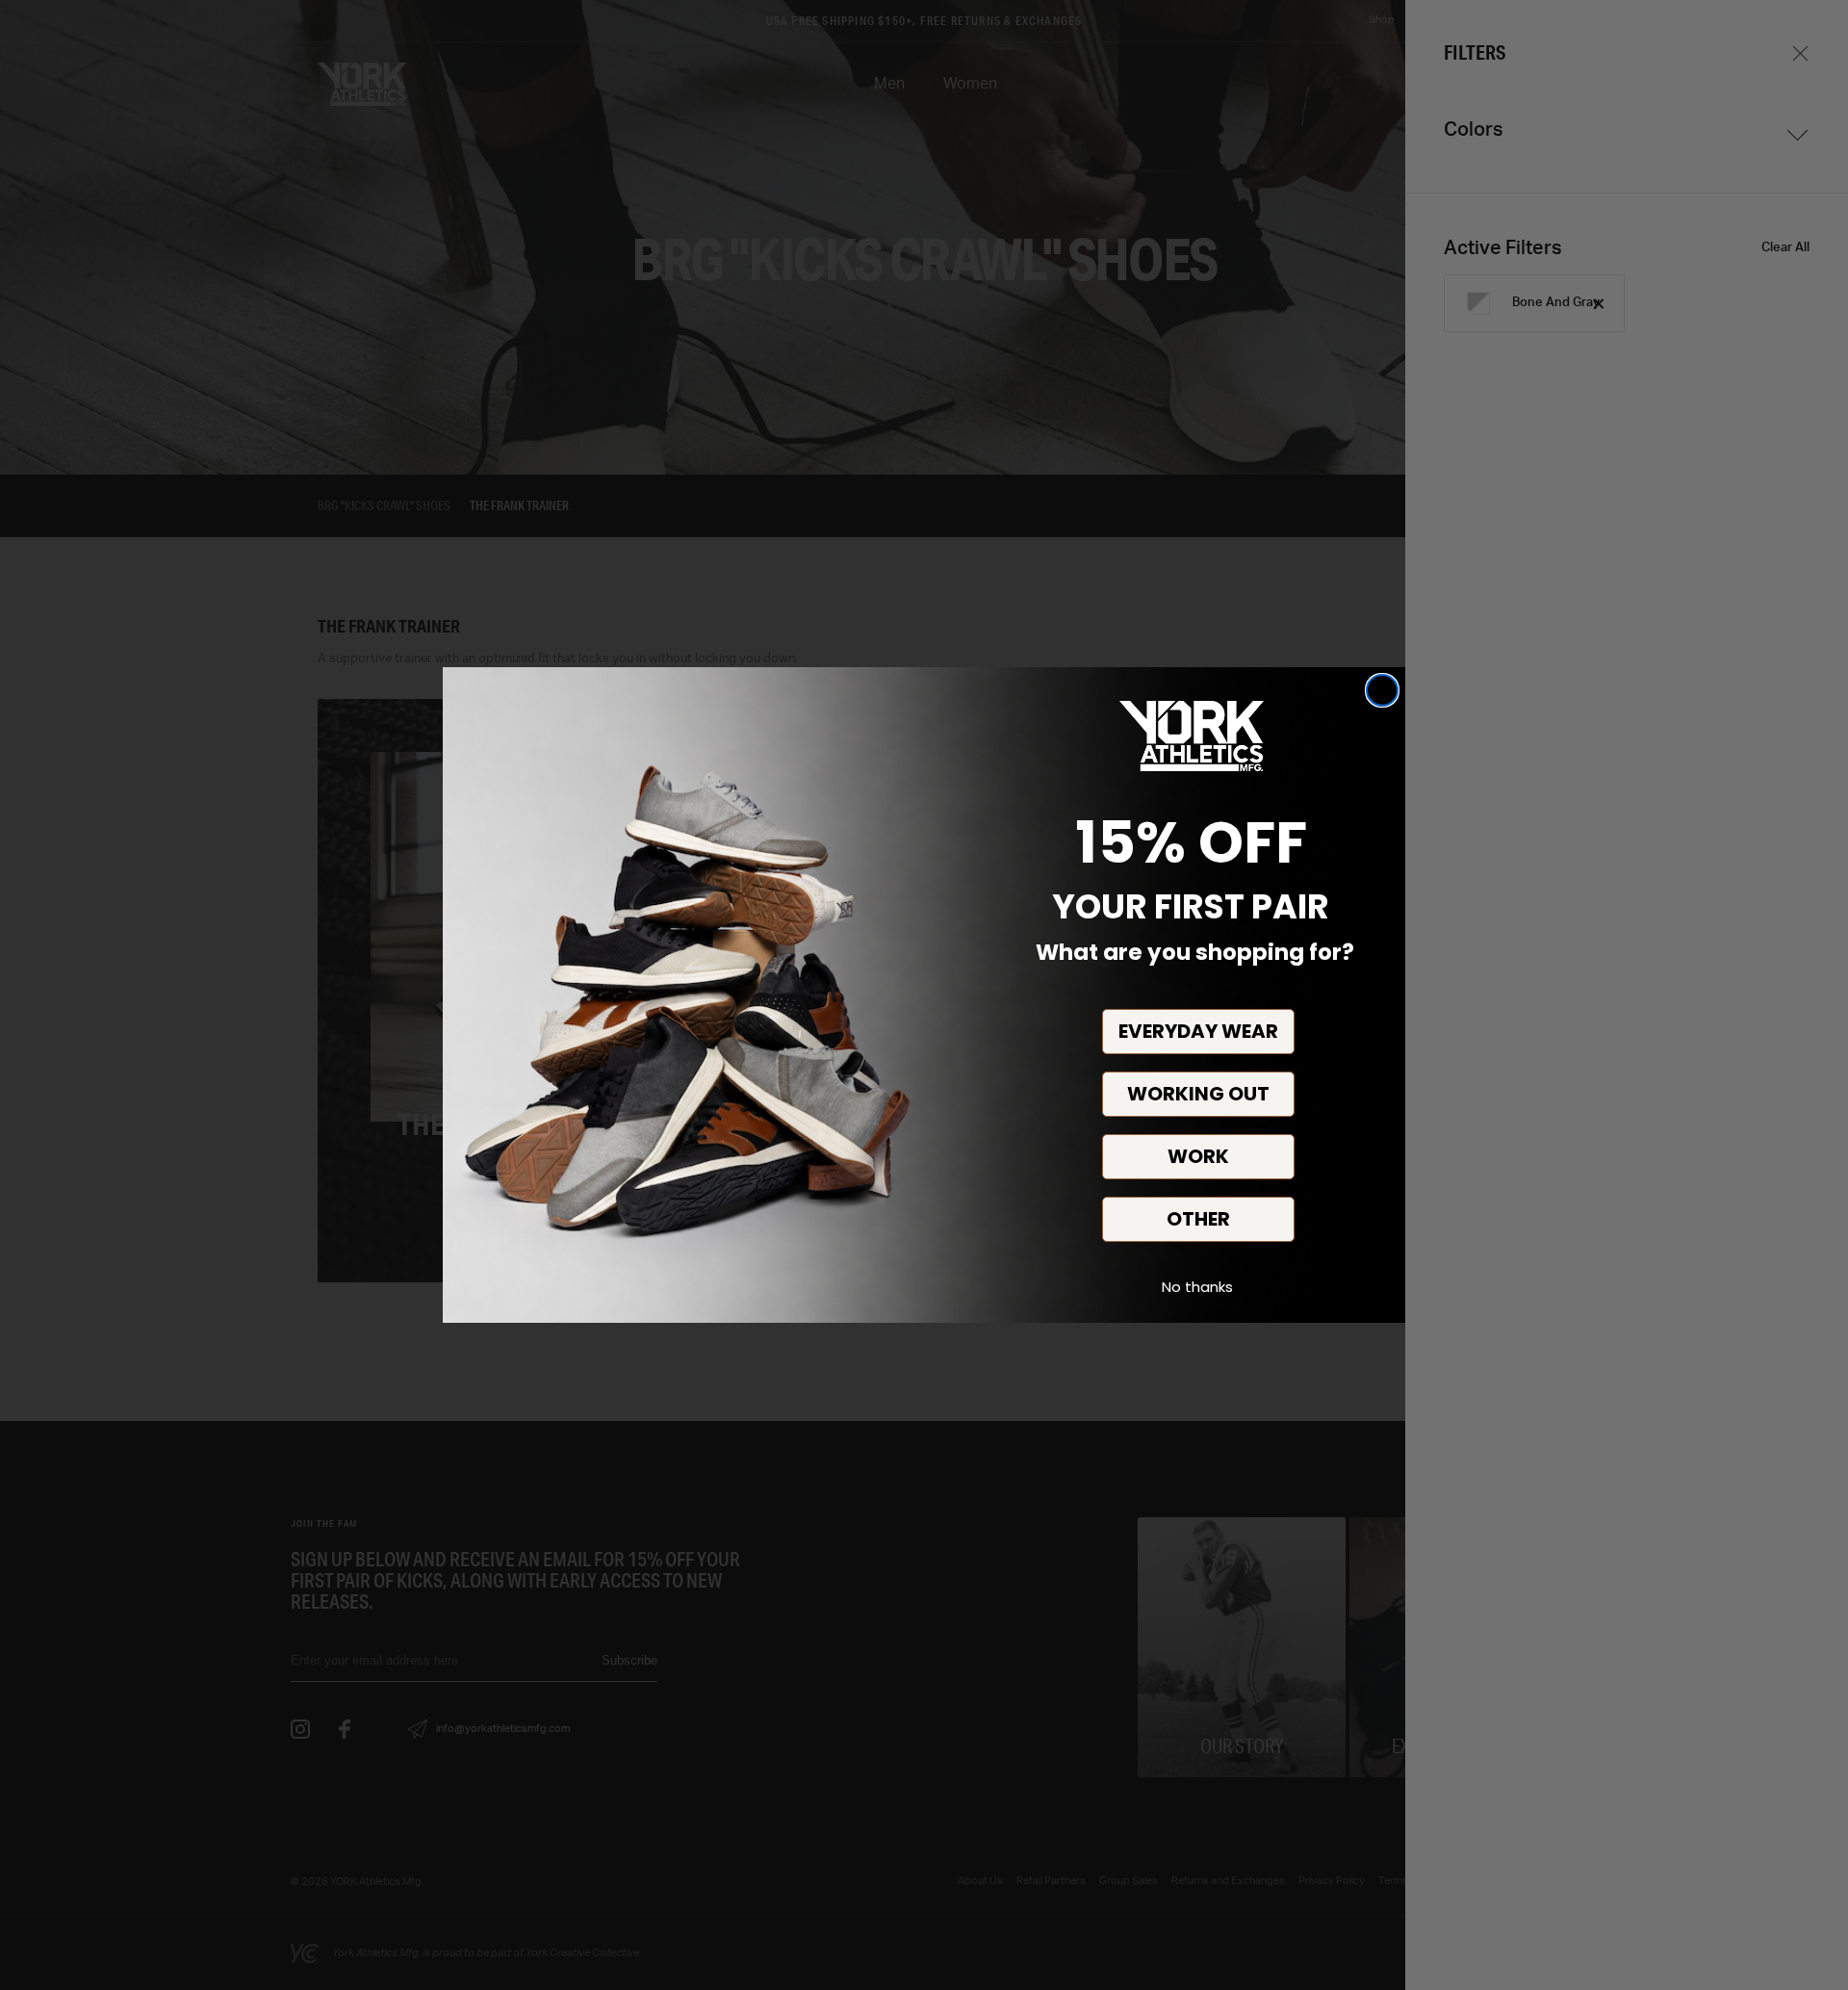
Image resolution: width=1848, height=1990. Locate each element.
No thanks (1197, 1287)
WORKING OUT (1198, 1094)
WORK (1198, 1156)
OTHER (1198, 1219)
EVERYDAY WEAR (1198, 1031)
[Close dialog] (1382, 690)
